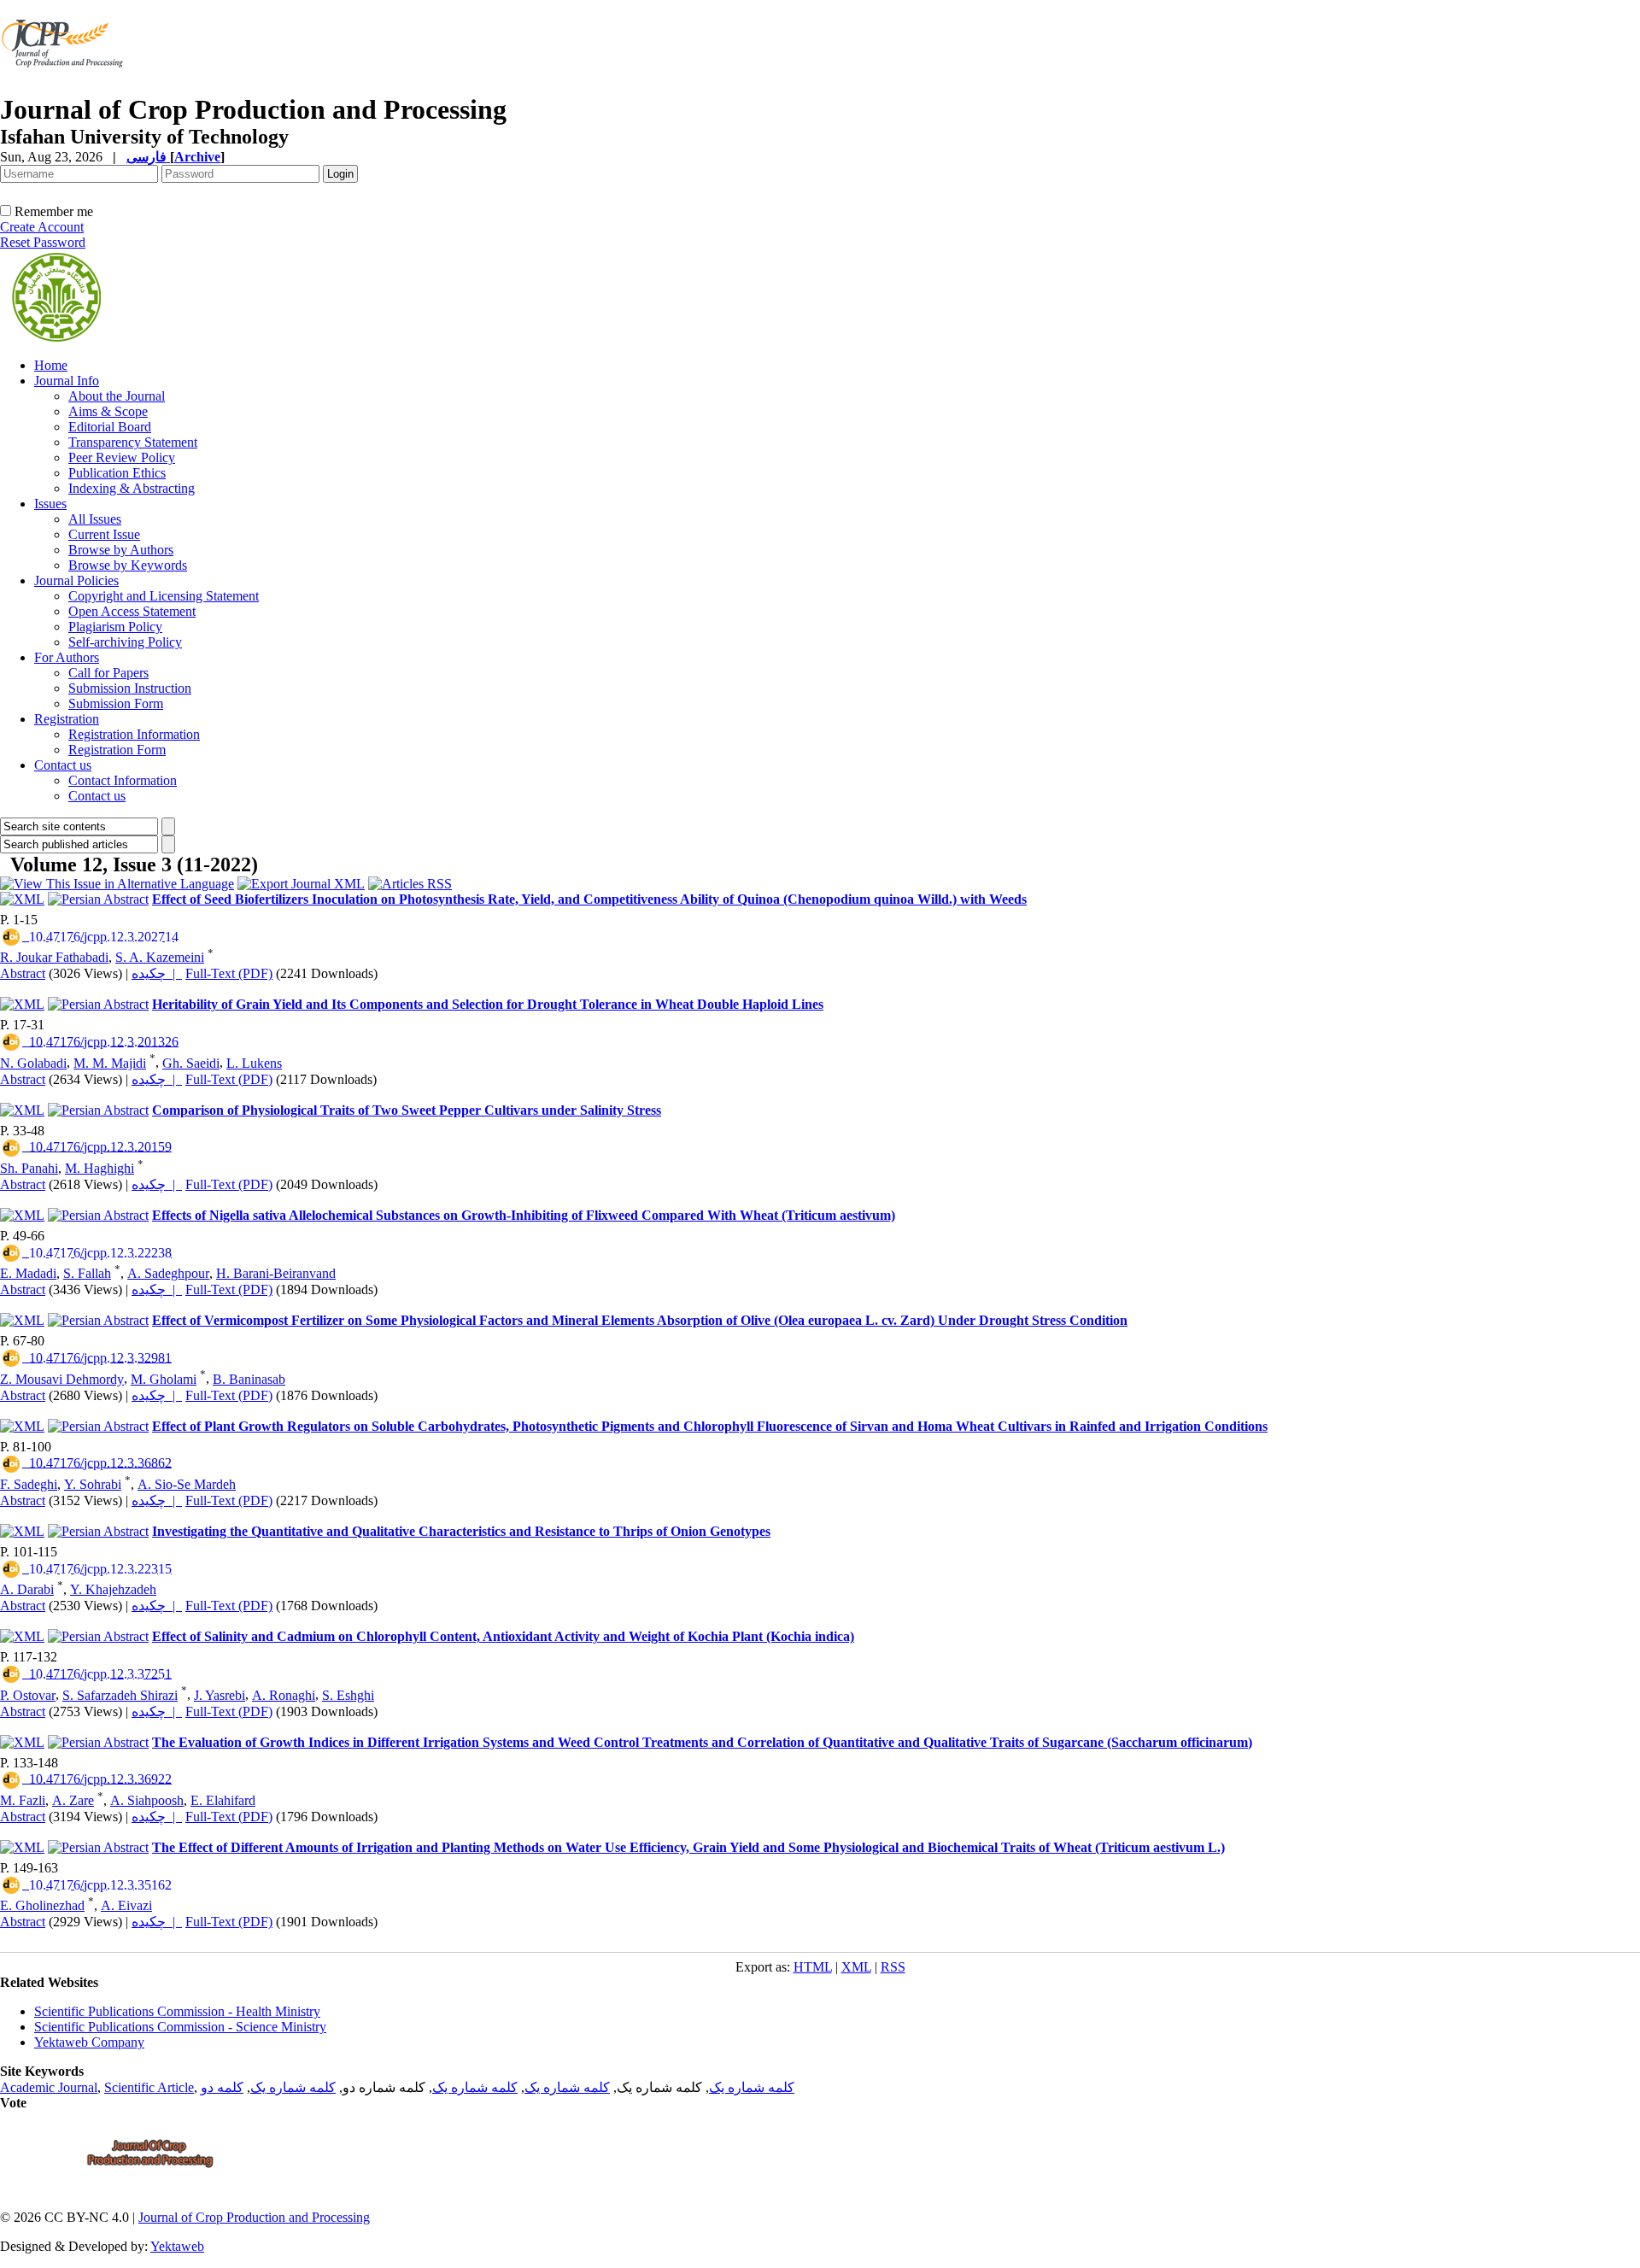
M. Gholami (164, 1379)
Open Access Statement (132, 611)
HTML (813, 1967)
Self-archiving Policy (125, 642)
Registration (67, 719)
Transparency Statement (133, 442)
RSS (893, 1967)
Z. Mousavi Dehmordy (62, 1379)
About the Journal (117, 396)
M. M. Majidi (110, 1063)
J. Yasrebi (220, 1695)
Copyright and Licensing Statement (164, 596)
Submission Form (116, 703)
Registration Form (117, 750)
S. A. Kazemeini (160, 957)
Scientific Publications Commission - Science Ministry (180, 2027)
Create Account (42, 227)
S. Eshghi (348, 1695)
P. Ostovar (28, 1695)
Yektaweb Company (89, 2042)
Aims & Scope (108, 411)
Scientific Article (149, 2087)
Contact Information (123, 780)
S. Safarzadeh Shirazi (120, 1695)
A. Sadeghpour (168, 1273)
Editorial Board (110, 427)
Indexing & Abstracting (132, 488)
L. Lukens (254, 1063)
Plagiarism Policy (115, 627)
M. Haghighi (100, 1168)
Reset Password (43, 242)
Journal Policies (76, 580)
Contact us (63, 765)
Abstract (23, 973)
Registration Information (134, 734)
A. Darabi (27, 1589)
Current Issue (104, 534)
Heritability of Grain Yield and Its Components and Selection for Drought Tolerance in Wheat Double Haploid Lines (488, 1004)
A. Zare (73, 1800)
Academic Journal (49, 2087)
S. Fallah (87, 1273)
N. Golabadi (33, 1063)
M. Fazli (23, 1800)
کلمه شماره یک (752, 2087)
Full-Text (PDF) (229, 973)
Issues (50, 504)
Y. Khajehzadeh (113, 1589)
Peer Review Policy (122, 457)
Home (51, 365)
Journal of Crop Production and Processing (254, 2217)
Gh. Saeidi (191, 1063)
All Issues (95, 519)
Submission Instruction (130, 688)
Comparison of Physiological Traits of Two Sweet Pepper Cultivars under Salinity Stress (407, 1110)
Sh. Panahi (29, 1168)
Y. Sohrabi (93, 1484)
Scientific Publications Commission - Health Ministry (177, 2011)
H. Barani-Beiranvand (276, 1273)
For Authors (67, 657)
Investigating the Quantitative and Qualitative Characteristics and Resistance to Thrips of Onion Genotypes (461, 1531)
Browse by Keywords (128, 565)
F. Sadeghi (29, 1484)
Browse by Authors (121, 550)
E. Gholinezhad (42, 1905)
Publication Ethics (117, 473)
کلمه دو (222, 2087)
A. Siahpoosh (147, 1800)
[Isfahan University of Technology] (65, 89)
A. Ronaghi (284, 1695)
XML (856, 1967)
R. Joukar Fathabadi (54, 957)
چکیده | (157, 973)
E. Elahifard (223, 1800)
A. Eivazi (126, 1905)
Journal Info (67, 381)
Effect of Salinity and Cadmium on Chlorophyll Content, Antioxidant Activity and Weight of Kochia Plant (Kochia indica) (503, 1636)
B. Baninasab (249, 1379)
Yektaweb (177, 2246)
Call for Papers (108, 673)
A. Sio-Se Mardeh (187, 1484)
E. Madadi (28, 1273)
